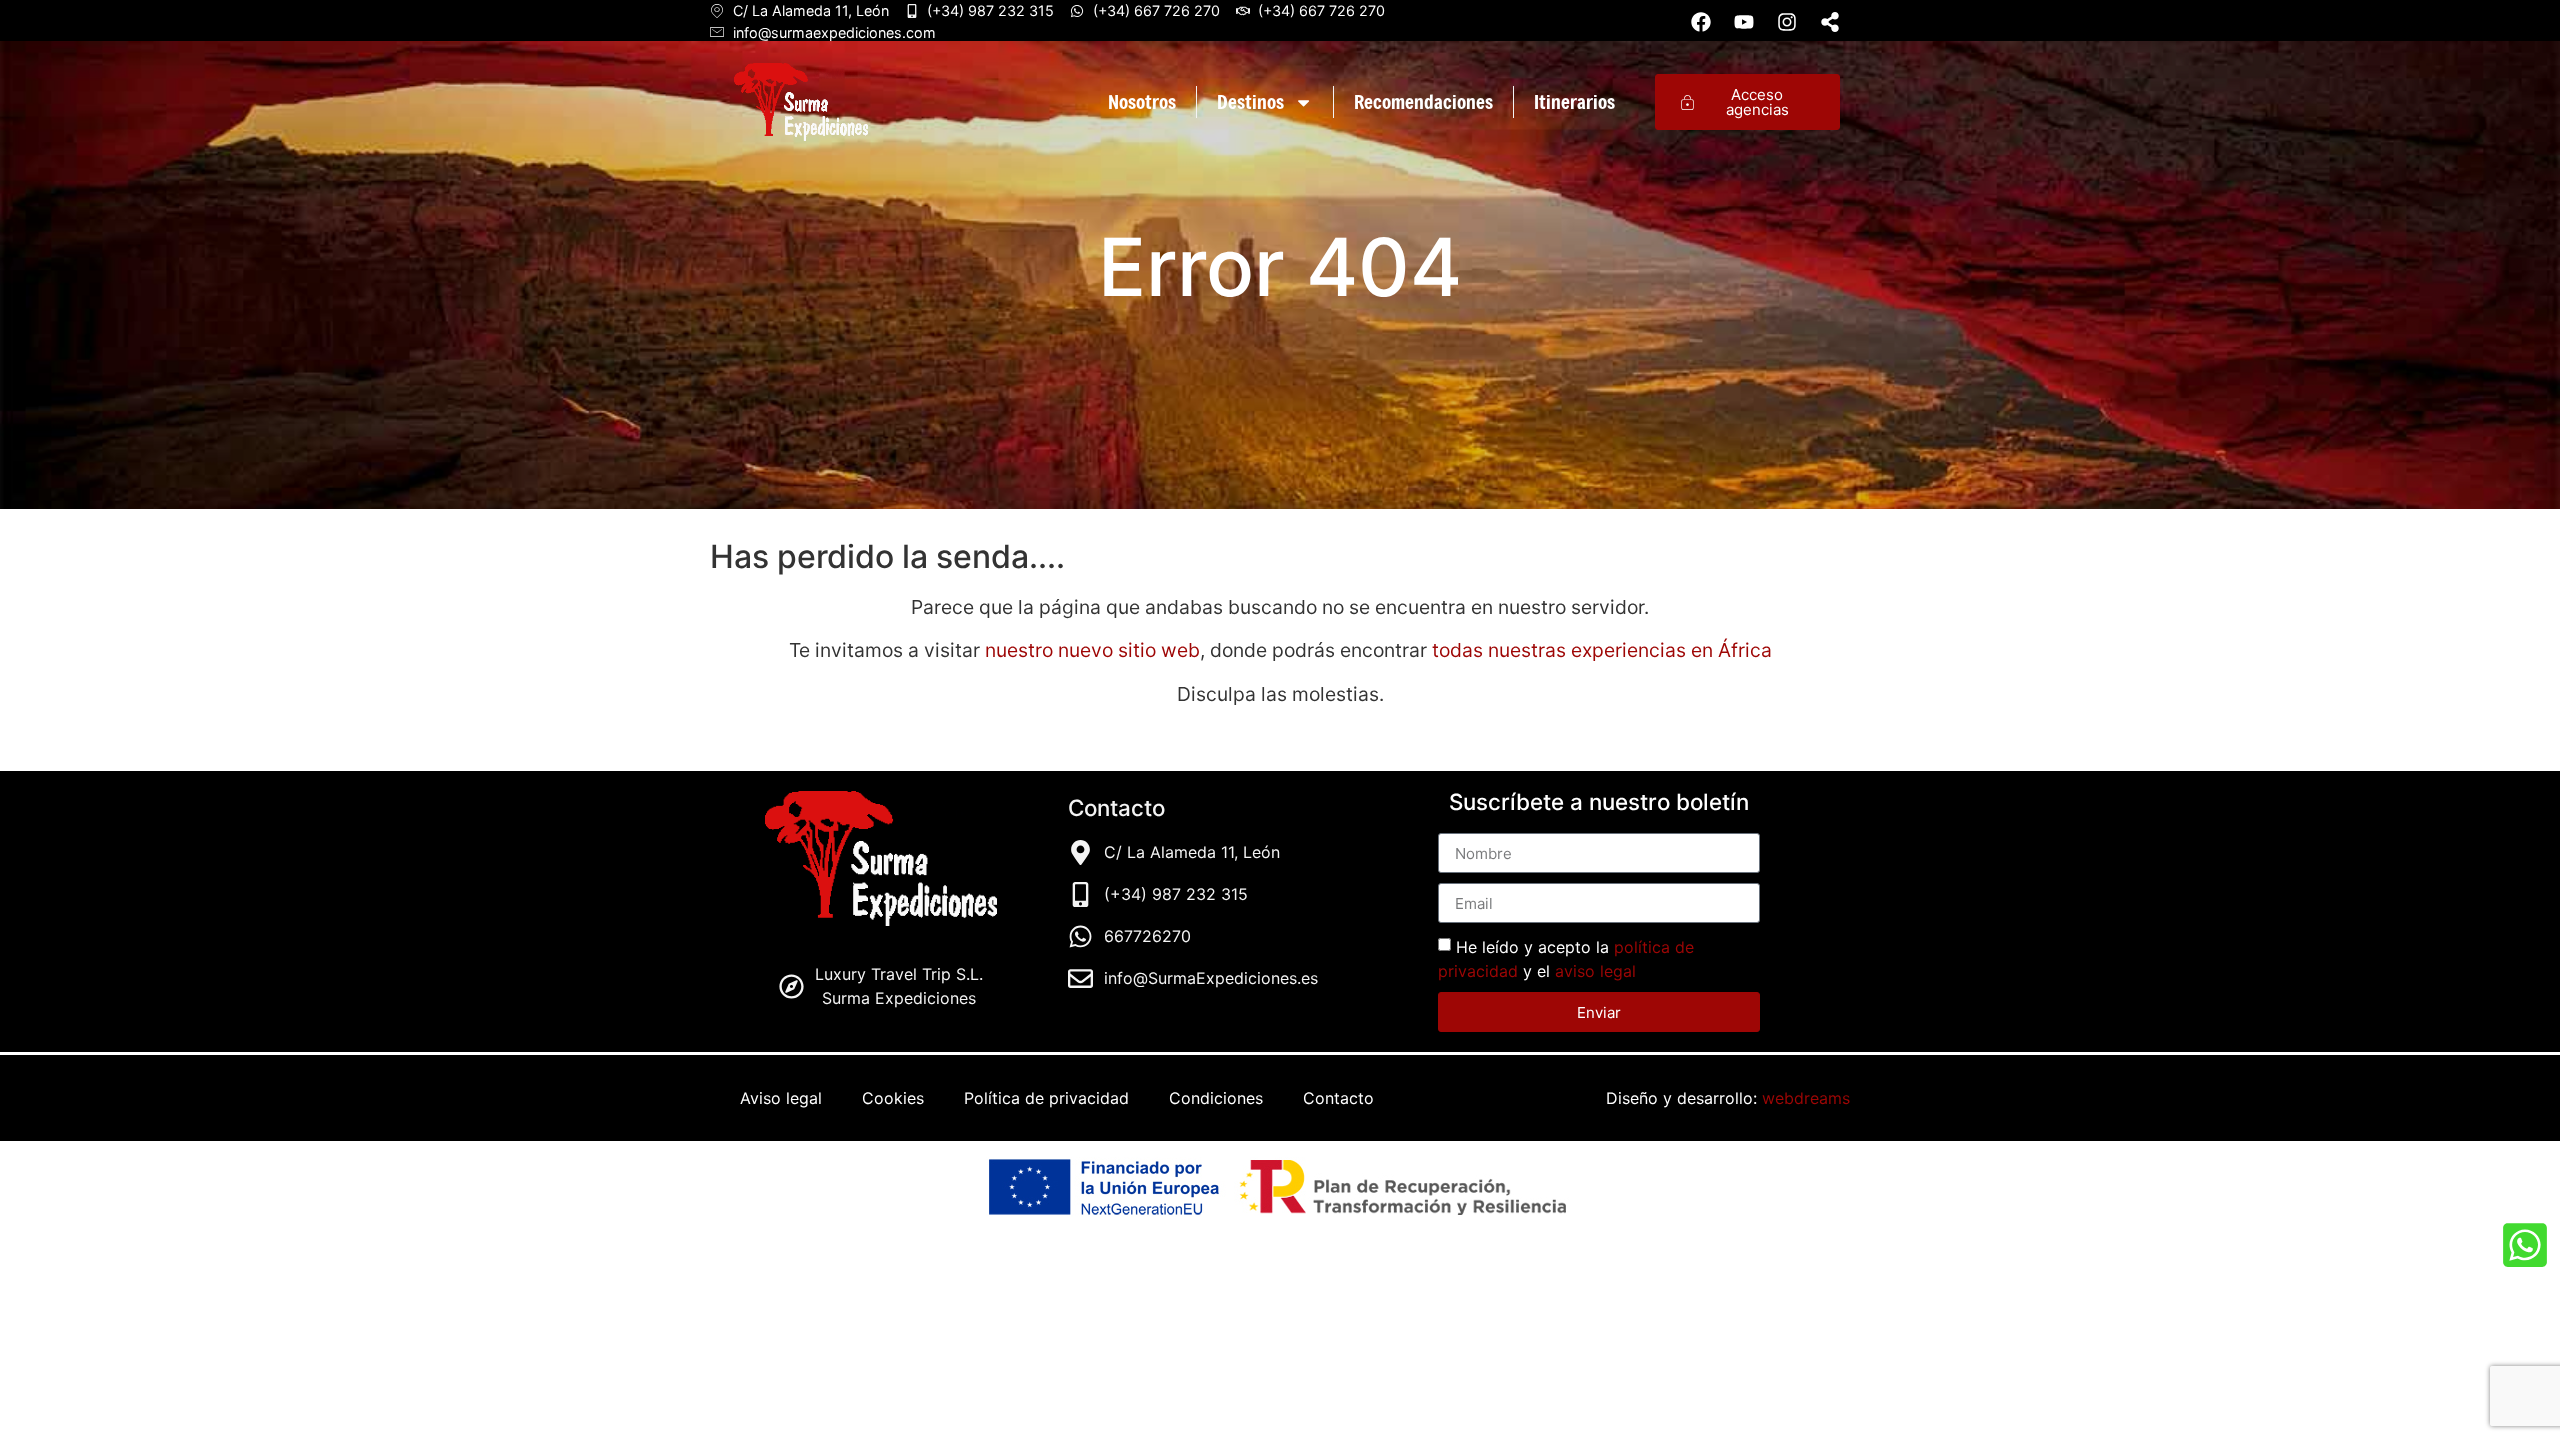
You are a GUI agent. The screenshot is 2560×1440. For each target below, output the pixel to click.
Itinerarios (1574, 101)
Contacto (1338, 1098)
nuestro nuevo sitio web (1090, 650)
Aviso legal (781, 1098)
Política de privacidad (1046, 1098)
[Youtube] (1744, 22)
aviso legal (1595, 971)
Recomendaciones (1423, 101)
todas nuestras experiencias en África (1602, 650)
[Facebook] (1701, 22)
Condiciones (1216, 1098)
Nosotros (1142, 101)
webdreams (1806, 1098)
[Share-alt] (1830, 22)
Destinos (1250, 101)
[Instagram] (1787, 22)
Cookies (893, 1098)
